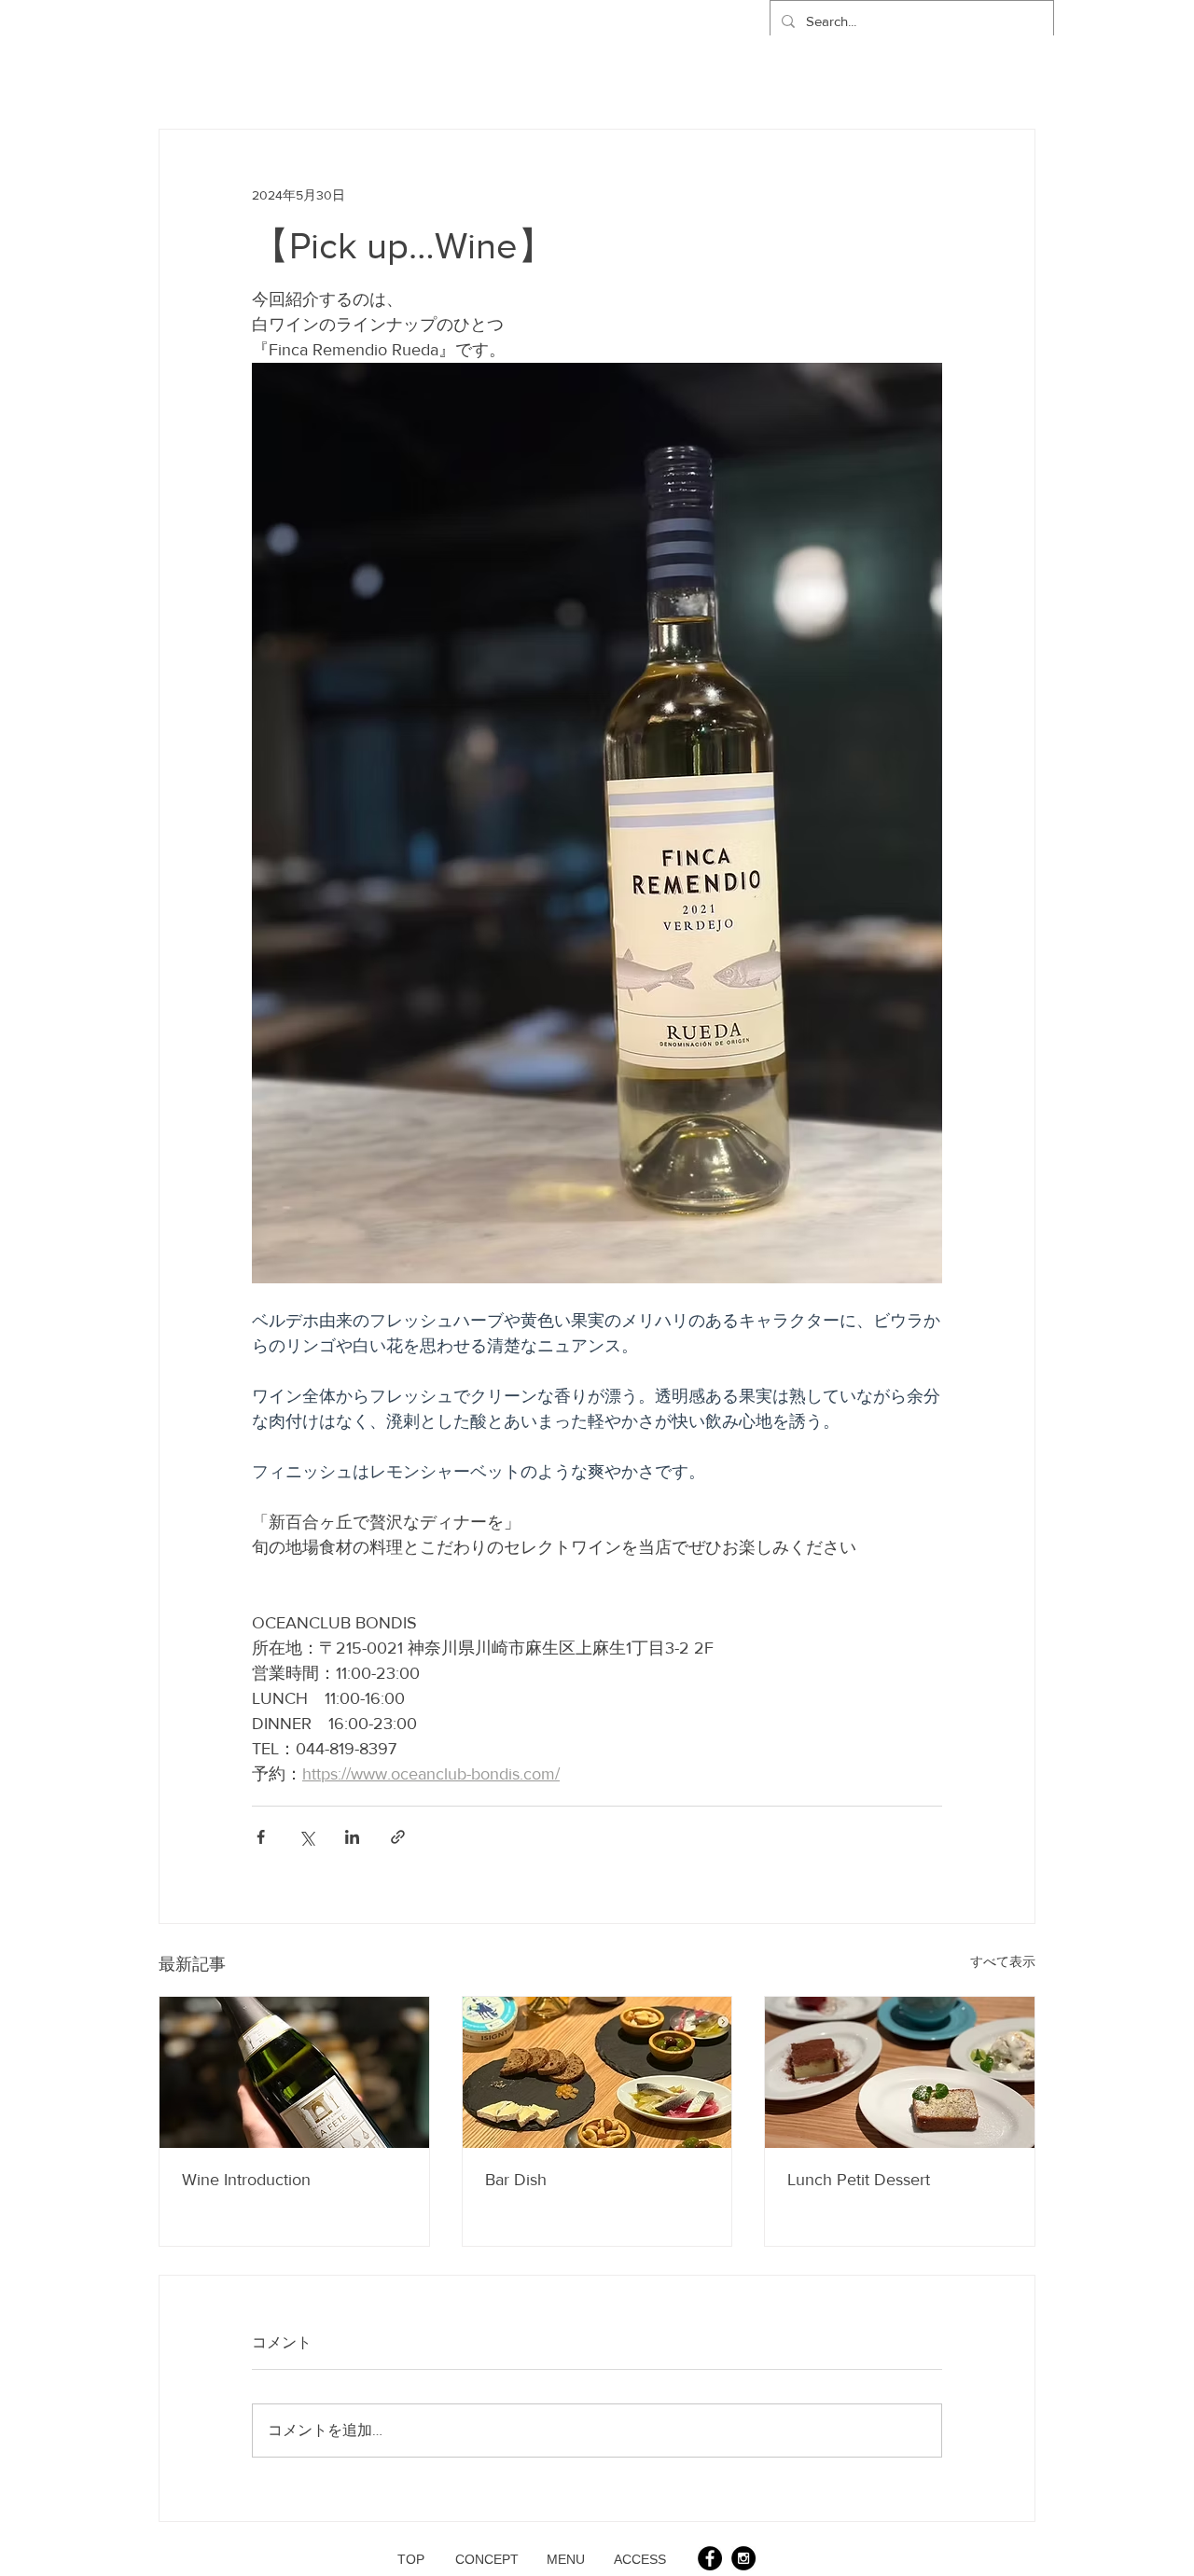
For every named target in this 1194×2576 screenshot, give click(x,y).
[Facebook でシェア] (261, 1837)
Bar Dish (516, 2180)
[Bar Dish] (597, 2072)
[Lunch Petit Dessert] (900, 2072)
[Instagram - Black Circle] (743, 2558)
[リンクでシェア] (398, 1837)
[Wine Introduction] (294, 2072)
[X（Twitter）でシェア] (306, 1837)
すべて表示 (1003, 1961)
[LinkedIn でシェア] (352, 1837)
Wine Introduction (246, 2180)
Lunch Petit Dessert (859, 2180)
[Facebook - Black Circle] (710, 2558)
